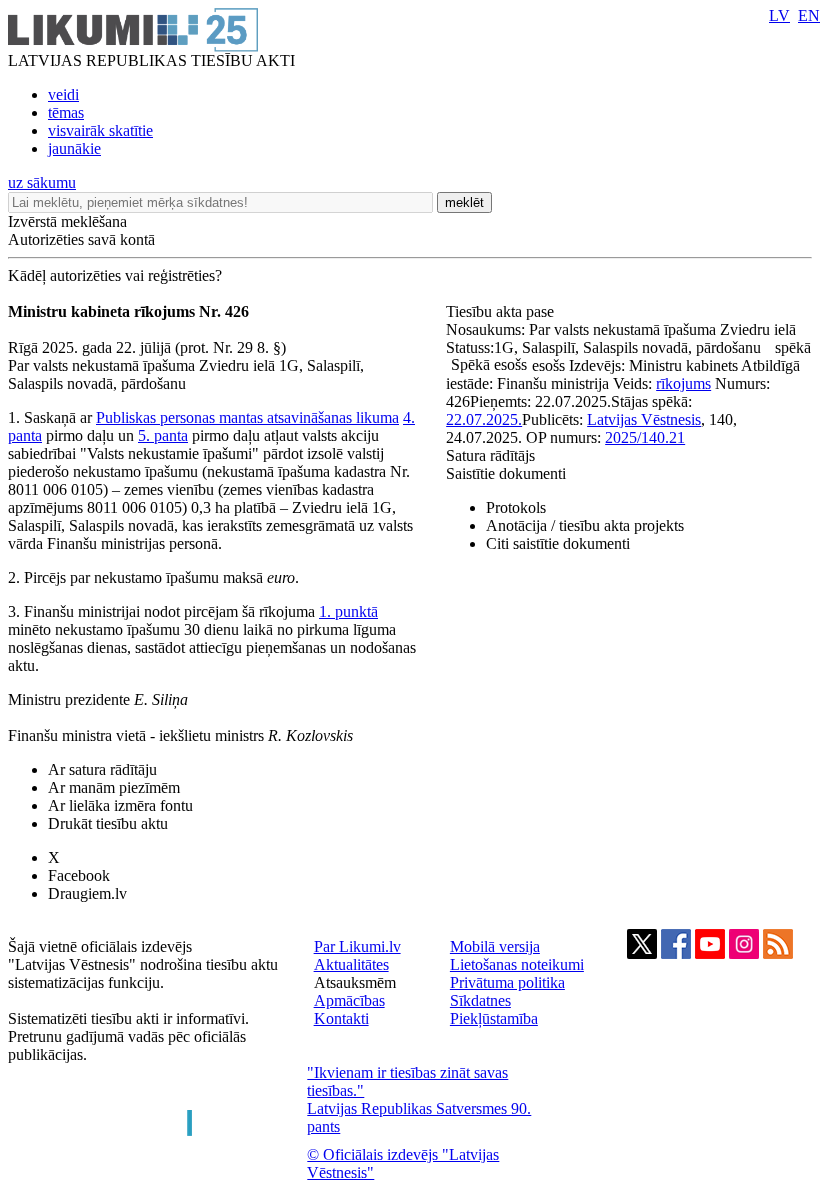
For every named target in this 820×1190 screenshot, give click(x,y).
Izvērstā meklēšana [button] (67, 221)
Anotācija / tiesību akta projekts (585, 525)
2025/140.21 (645, 437)
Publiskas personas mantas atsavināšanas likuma (247, 417)
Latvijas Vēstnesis (644, 419)
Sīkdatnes (480, 1000)
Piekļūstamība (494, 1018)
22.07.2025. (484, 419)
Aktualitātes (351, 964)
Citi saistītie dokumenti (558, 543)
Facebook (79, 875)
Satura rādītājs (490, 455)
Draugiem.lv (87, 893)
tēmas (66, 112)
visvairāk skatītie (100, 130)
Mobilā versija (495, 946)
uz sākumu (42, 182)
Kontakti (341, 1018)
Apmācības (349, 1000)
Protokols (516, 507)
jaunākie (74, 148)
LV (779, 15)
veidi (63, 94)
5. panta (163, 435)
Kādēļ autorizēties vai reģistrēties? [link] (115, 275)
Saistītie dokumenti (506, 473)
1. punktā (348, 611)
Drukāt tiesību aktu (108, 823)
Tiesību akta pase (502, 311)
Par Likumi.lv (357, 946)
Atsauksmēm (355, 982)
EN (809, 15)
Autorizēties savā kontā (81, 239)
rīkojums (683, 383)
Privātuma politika (507, 982)
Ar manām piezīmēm (114, 787)
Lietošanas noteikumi (517, 964)
